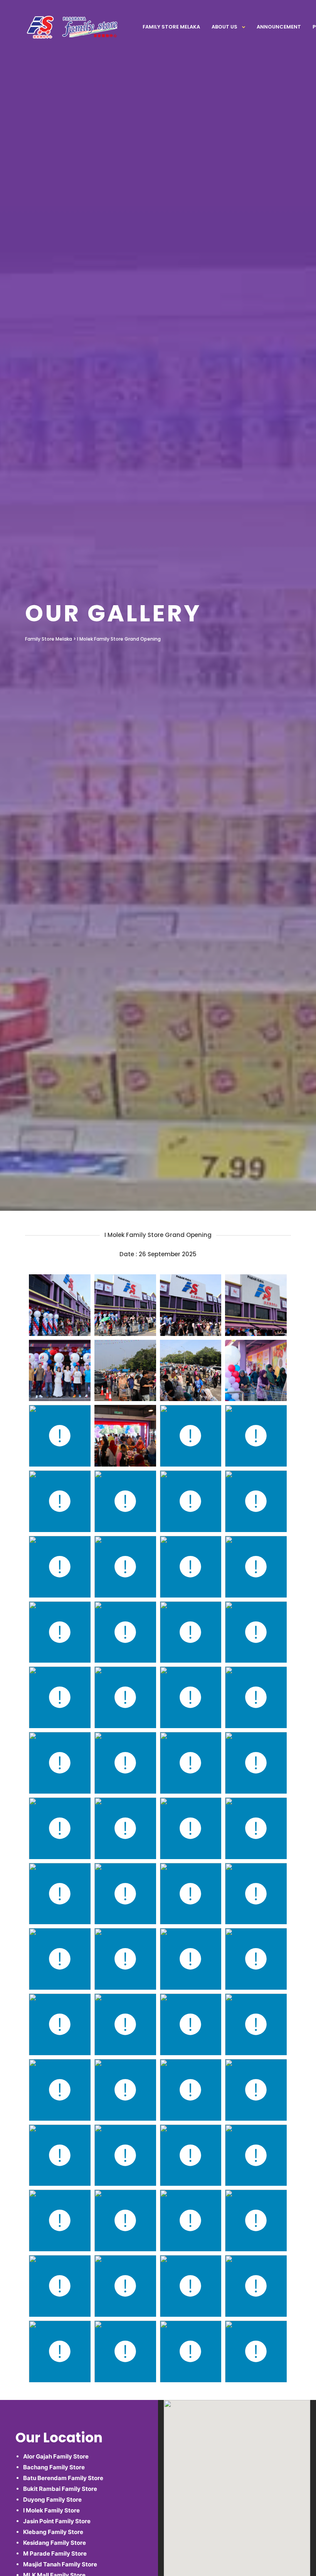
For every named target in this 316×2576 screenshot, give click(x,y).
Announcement (279, 27)
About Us (224, 27)
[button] (237, 2526)
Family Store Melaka (171, 27)
